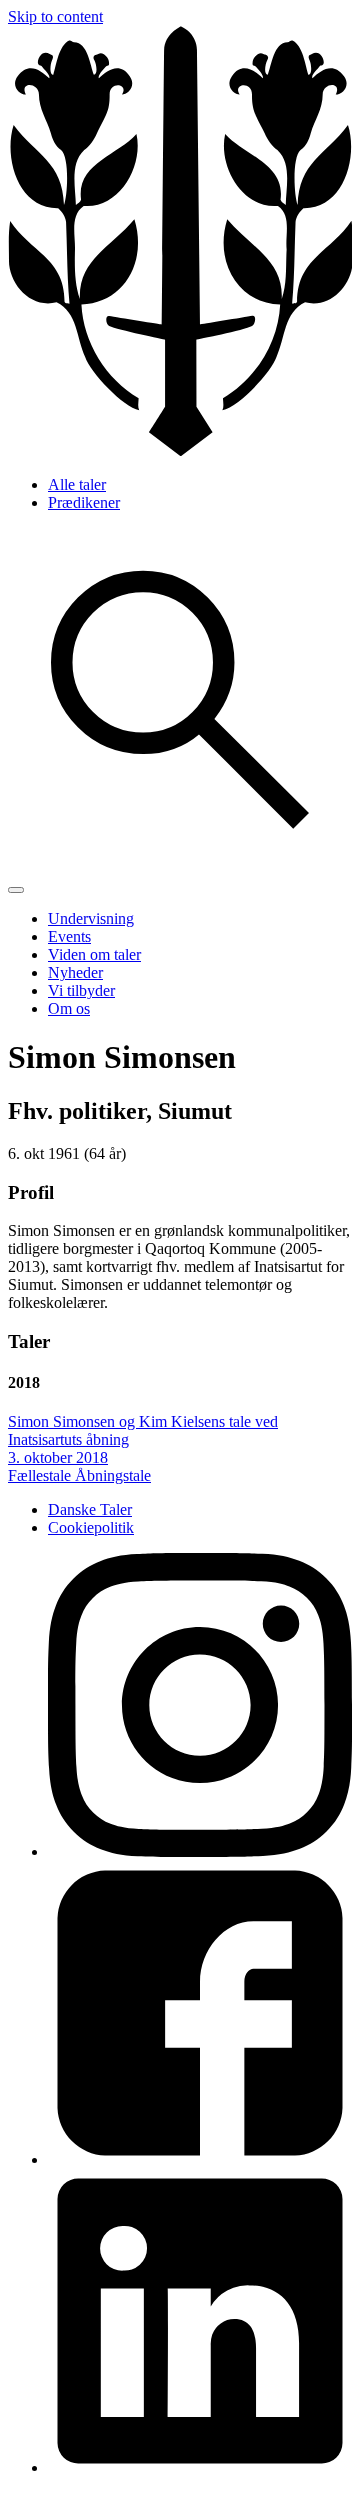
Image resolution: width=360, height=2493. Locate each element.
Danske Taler (90, 1509)
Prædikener (84, 502)
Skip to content (55, 16)
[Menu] (16, 890)
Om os (69, 1008)
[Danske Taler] (180, 450)
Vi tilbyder (81, 990)
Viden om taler (94, 954)
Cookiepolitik (91, 1527)
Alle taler (77, 484)
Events (69, 936)
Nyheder (75, 972)
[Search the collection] (180, 866)
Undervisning (91, 918)
